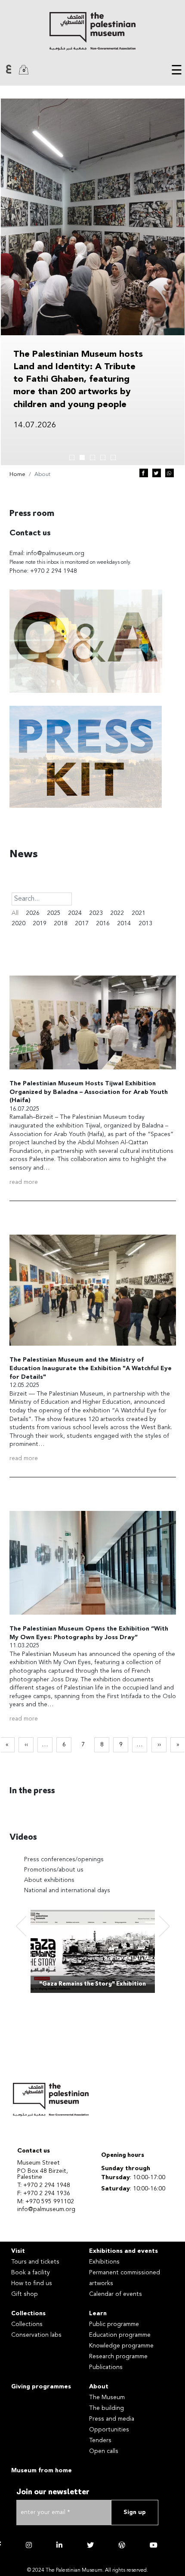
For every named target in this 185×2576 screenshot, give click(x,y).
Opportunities (109, 2430)
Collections (28, 2313)
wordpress (122, 2545)
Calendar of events (116, 2294)
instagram (29, 2545)
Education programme (120, 2335)
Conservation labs (36, 2335)
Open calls (104, 2451)
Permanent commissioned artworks (125, 2278)
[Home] (92, 31)
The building (106, 2408)
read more (24, 1182)
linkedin (59, 2545)
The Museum (107, 2397)
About (99, 2387)
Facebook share (144, 473)
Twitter (157, 473)
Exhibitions (104, 2262)
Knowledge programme (121, 2346)
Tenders (100, 2440)
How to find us (32, 2283)
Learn (98, 2313)
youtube (154, 2545)
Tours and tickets (35, 2262)
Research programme (118, 2357)
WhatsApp (170, 473)
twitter (90, 2545)
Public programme (114, 2324)
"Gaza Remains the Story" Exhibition (92, 1984)
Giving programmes (41, 2387)
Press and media (112, 2419)
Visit (18, 2251)
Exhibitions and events (123, 2251)
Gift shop (25, 2294)
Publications (106, 2367)
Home (17, 474)
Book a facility (31, 2273)
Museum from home (42, 2471)
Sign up (135, 2512)
